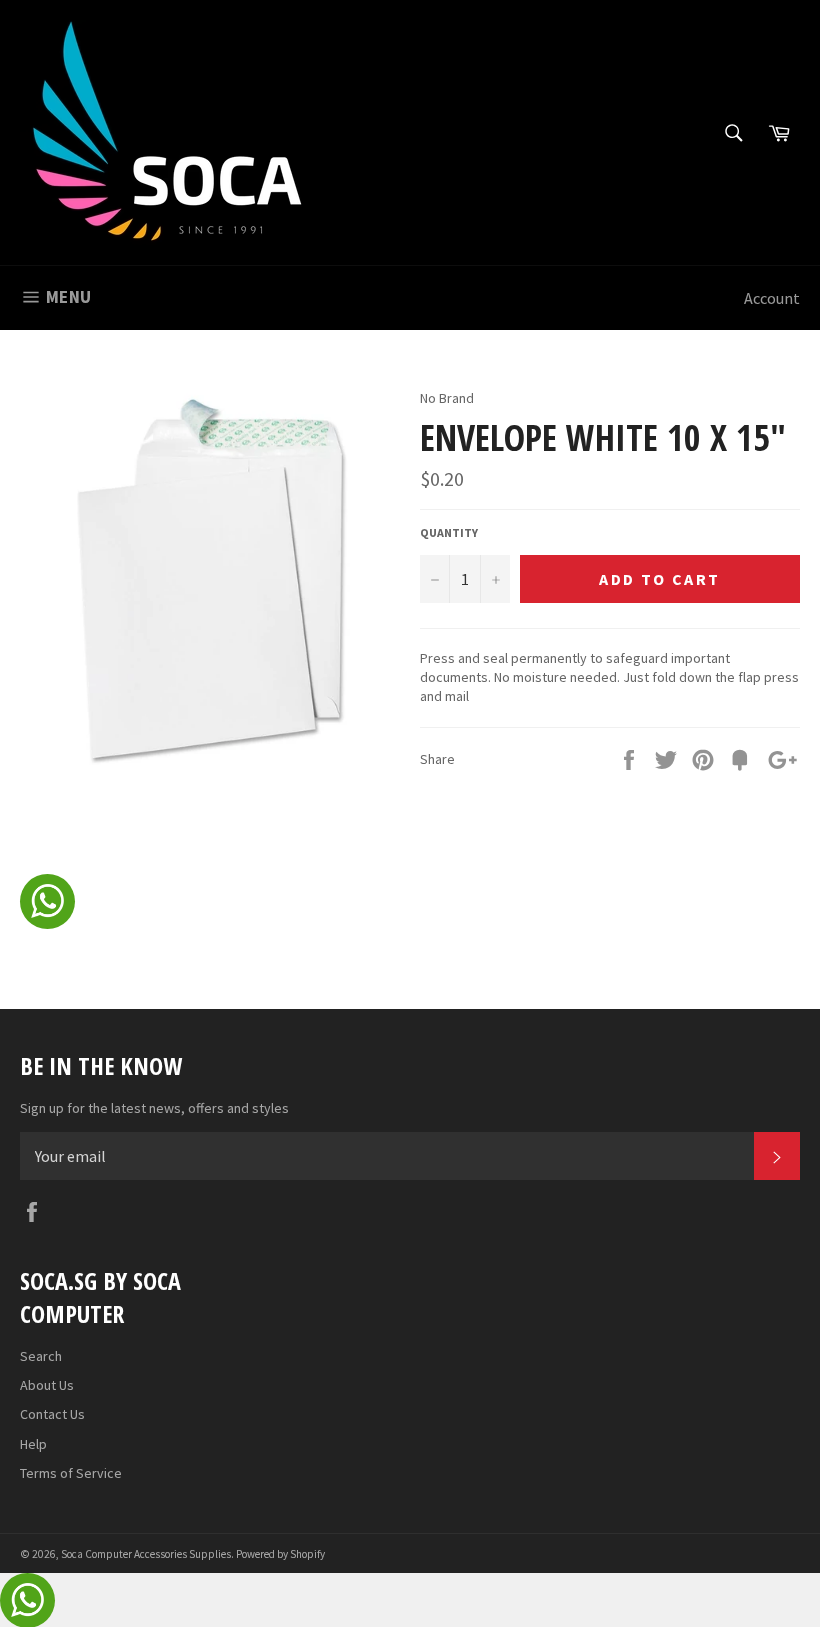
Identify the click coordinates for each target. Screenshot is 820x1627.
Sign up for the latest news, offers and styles (154, 1108)
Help (33, 1444)
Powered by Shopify (280, 1554)
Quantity (449, 532)
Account (772, 298)
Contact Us (52, 1414)
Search (41, 1356)
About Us (47, 1385)
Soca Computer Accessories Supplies (146, 1554)
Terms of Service (71, 1473)
